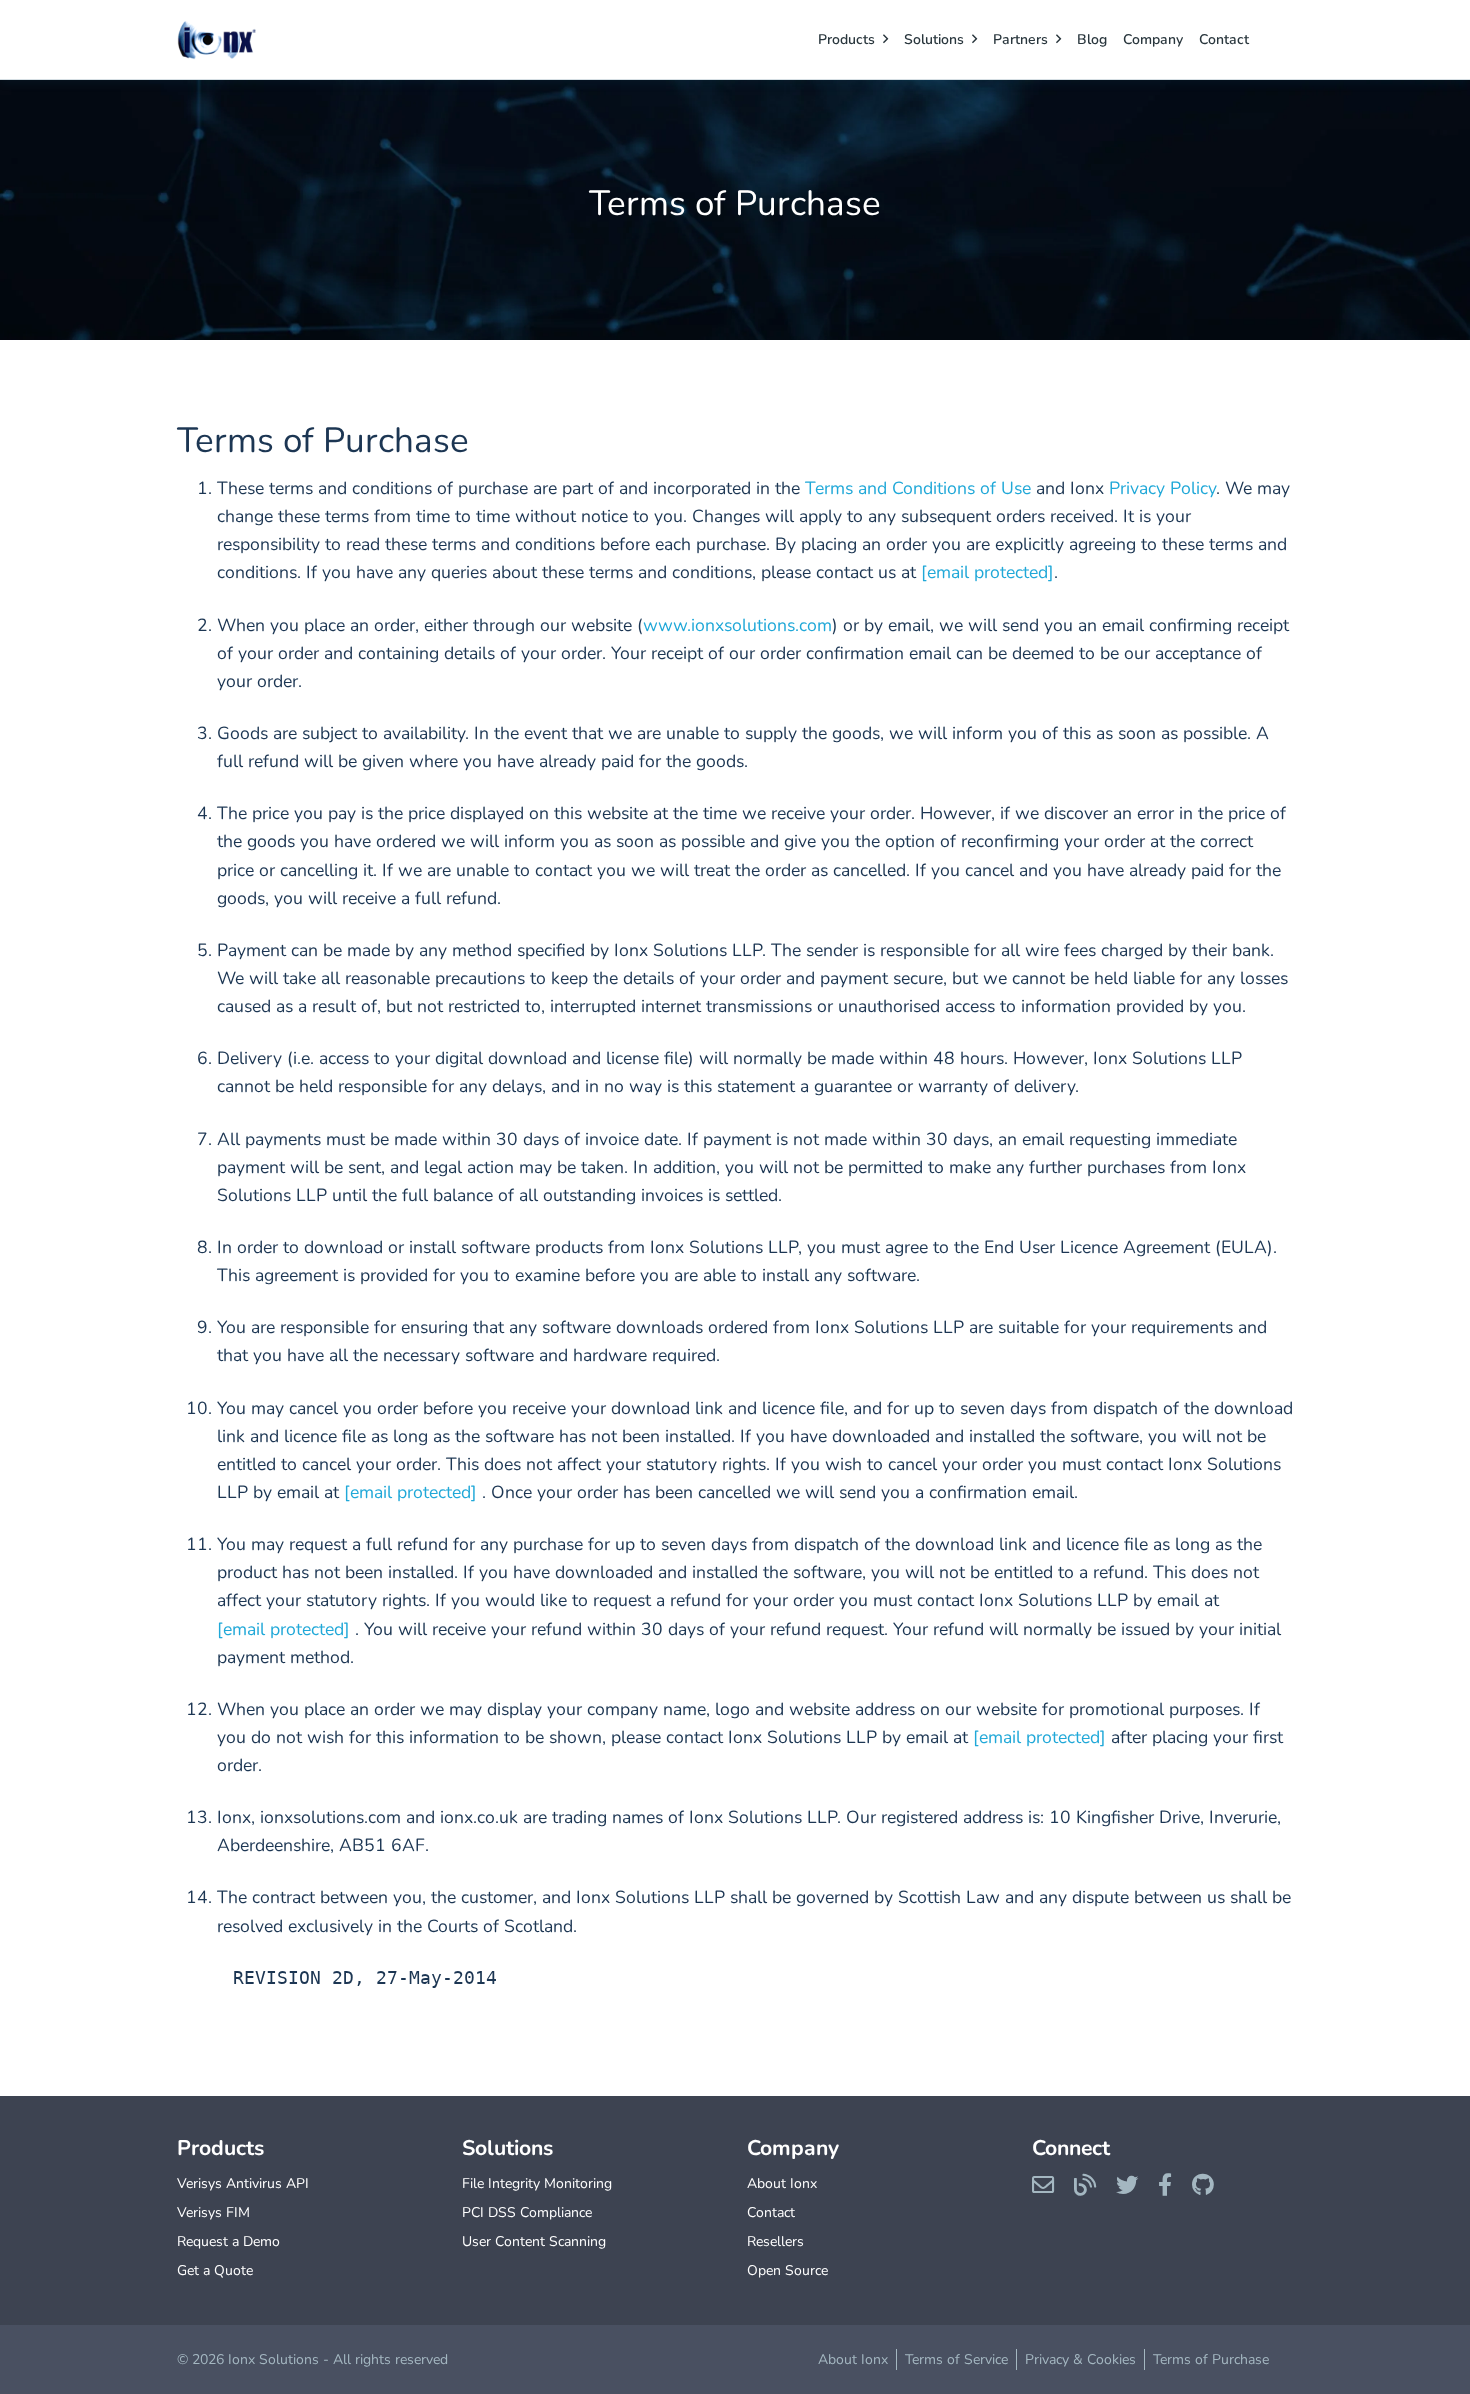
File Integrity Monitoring (537, 2183)
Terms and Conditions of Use (918, 488)
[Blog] (1085, 2186)
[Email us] (1043, 2186)
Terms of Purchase (1211, 2359)
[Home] (257, 40)
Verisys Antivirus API (243, 2183)
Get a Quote (215, 2270)
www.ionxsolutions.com (737, 625)
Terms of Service (956, 2359)
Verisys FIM (213, 2212)
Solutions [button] (934, 39)
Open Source (787, 2270)
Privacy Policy (1162, 488)
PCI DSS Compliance (527, 2212)
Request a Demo (228, 2241)
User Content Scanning (534, 2241)
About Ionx (782, 2183)
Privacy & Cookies (1080, 2359)
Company (1153, 39)
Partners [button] (1020, 39)
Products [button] (846, 39)
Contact (1224, 39)
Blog (1092, 39)
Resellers (775, 2241)
